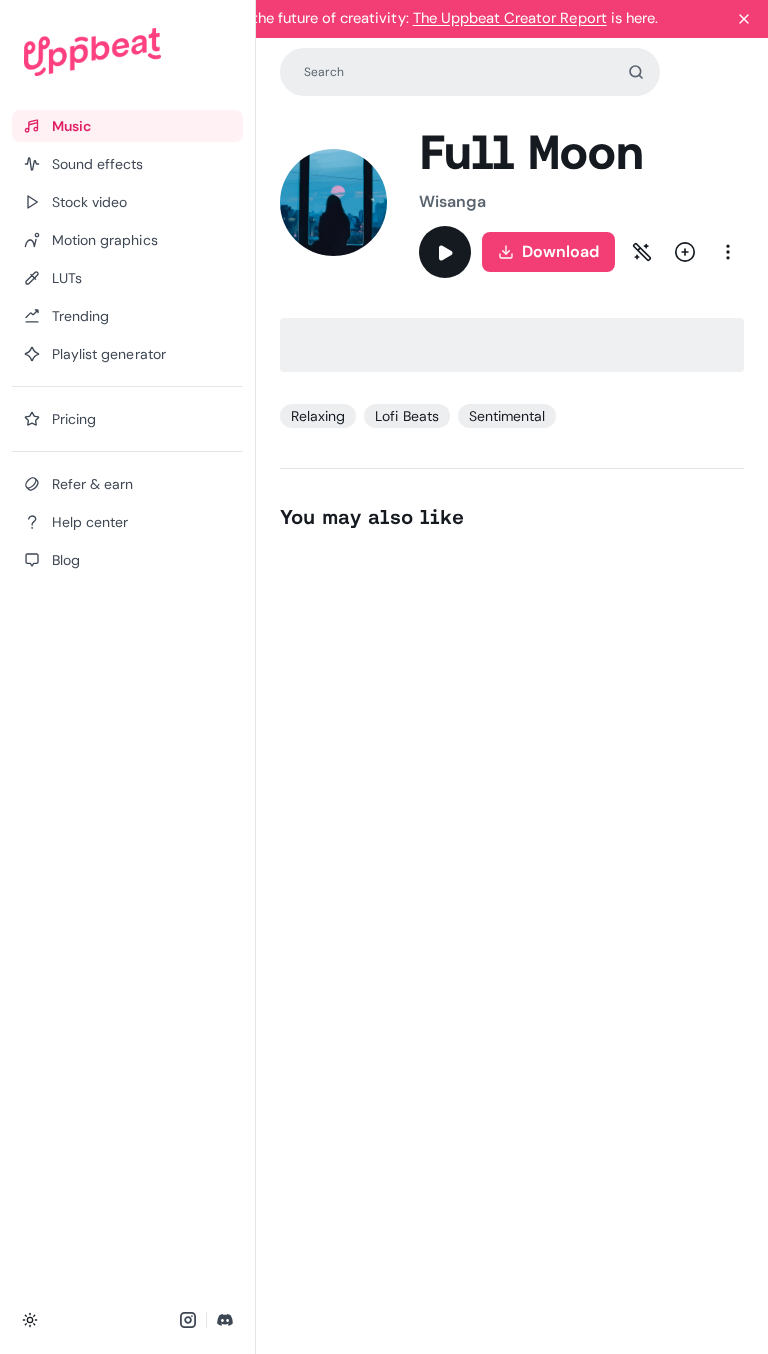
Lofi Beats (406, 416)
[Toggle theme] (30, 1320)
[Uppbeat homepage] (127, 52)
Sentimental (507, 416)
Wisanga (453, 201)
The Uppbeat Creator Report (510, 18)
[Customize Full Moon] (642, 252)
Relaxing (318, 416)
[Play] (445, 252)
